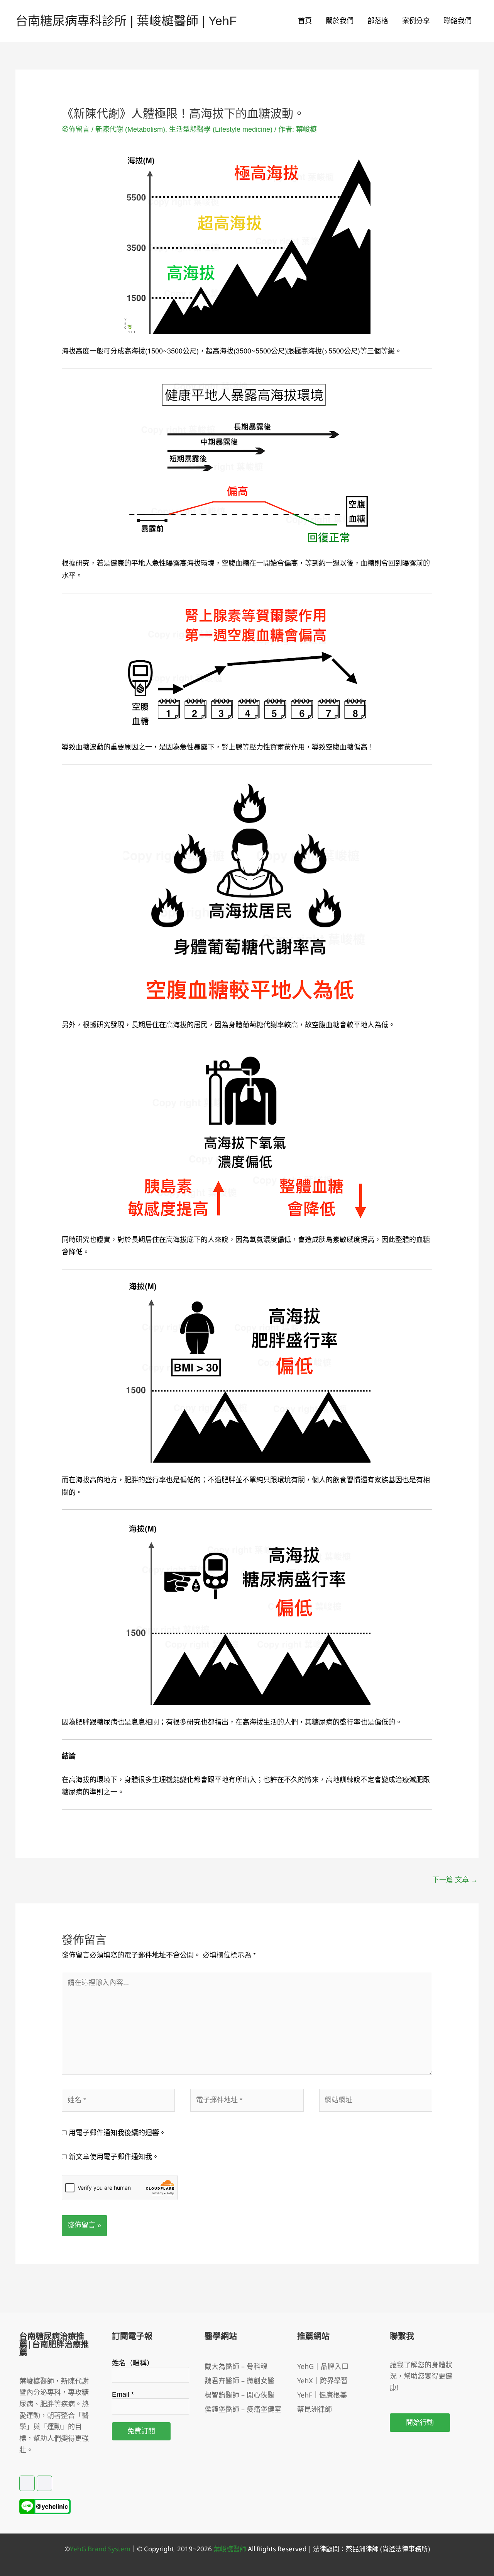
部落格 (378, 21)
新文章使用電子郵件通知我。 (114, 2157)
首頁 (305, 21)
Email (123, 2394)
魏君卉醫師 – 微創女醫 (239, 2381)
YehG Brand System (100, 2549)
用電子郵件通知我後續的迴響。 (117, 2133)
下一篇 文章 (455, 1880)
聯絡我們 (458, 21)
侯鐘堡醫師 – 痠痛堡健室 (243, 2409)
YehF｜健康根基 (322, 2395)
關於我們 (340, 21)
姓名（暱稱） (133, 2363)
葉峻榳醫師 (230, 2549)
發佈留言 (76, 129)
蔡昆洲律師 (315, 2409)
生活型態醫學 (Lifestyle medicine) (221, 129)
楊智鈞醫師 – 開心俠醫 (239, 2395)
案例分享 (416, 21)
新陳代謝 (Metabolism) (130, 129)
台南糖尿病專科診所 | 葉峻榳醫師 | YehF (126, 21)
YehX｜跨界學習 (322, 2381)
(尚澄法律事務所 (403, 2549)
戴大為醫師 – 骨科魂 (236, 2366)
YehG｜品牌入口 (323, 2366)
